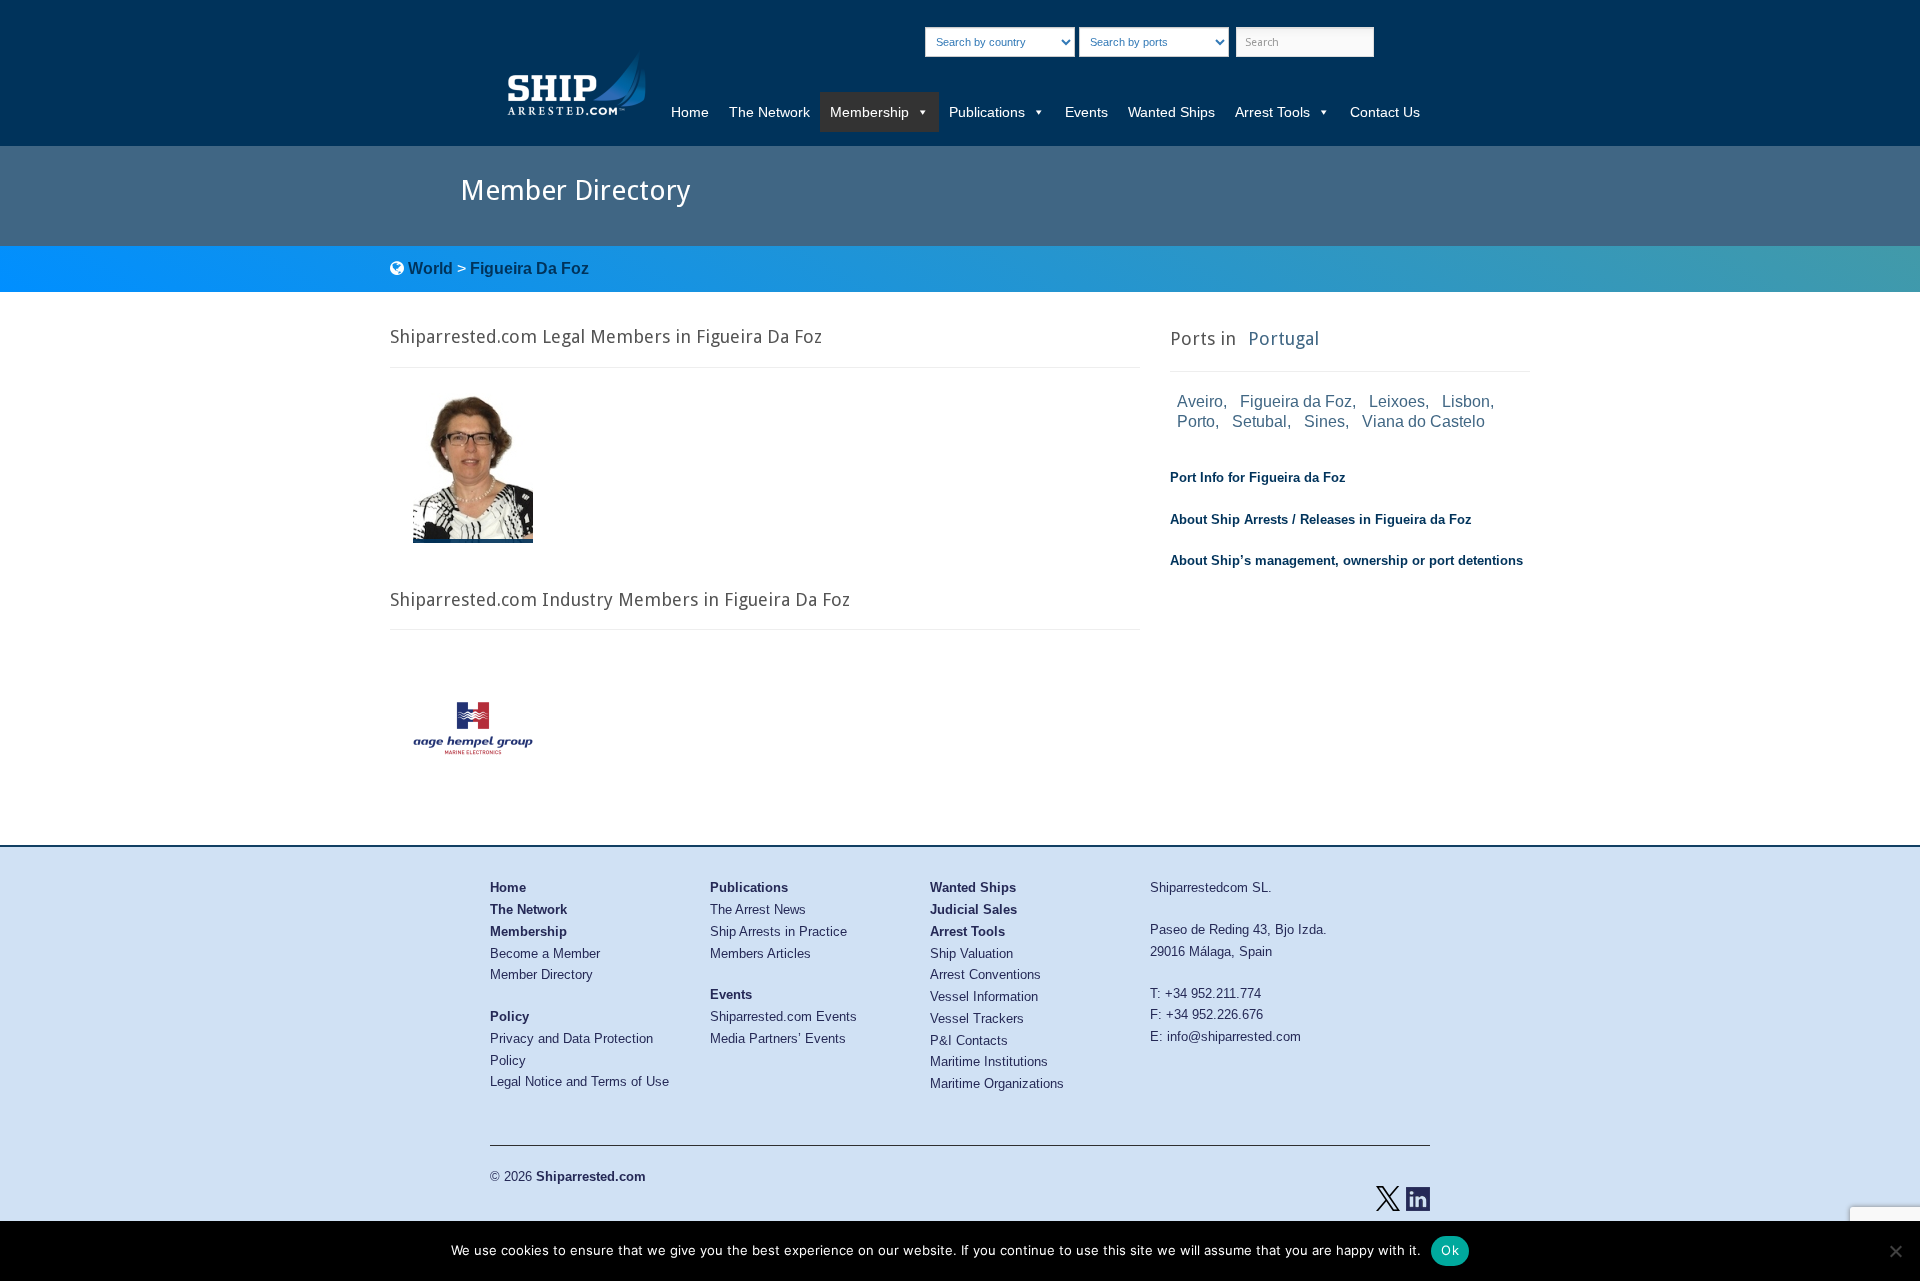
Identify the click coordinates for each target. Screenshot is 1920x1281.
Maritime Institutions (989, 1061)
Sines (1324, 421)
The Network (769, 112)
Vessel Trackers (977, 1018)
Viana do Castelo (1423, 421)
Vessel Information (984, 996)
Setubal (1259, 421)
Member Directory (541, 974)
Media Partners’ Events (778, 1038)
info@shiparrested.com (1234, 1036)
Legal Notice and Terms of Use (579, 1081)
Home (690, 112)
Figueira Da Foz (529, 268)
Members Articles (760, 953)
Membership (869, 112)
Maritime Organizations (997, 1083)
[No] (1895, 1251)
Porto (1196, 421)
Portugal (1283, 338)
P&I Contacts (969, 1040)
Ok (1450, 1250)
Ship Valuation (971, 953)
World (430, 268)
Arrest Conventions (985, 974)
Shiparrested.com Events (783, 1016)
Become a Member (545, 953)
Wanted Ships (1171, 112)
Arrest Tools (1272, 112)
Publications (987, 112)
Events (1086, 112)
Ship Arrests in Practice (778, 931)
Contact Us (1385, 112)
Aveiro (1200, 401)
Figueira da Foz (1296, 401)
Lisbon (1466, 401)
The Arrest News (758, 909)
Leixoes (1397, 401)
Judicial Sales (973, 909)
